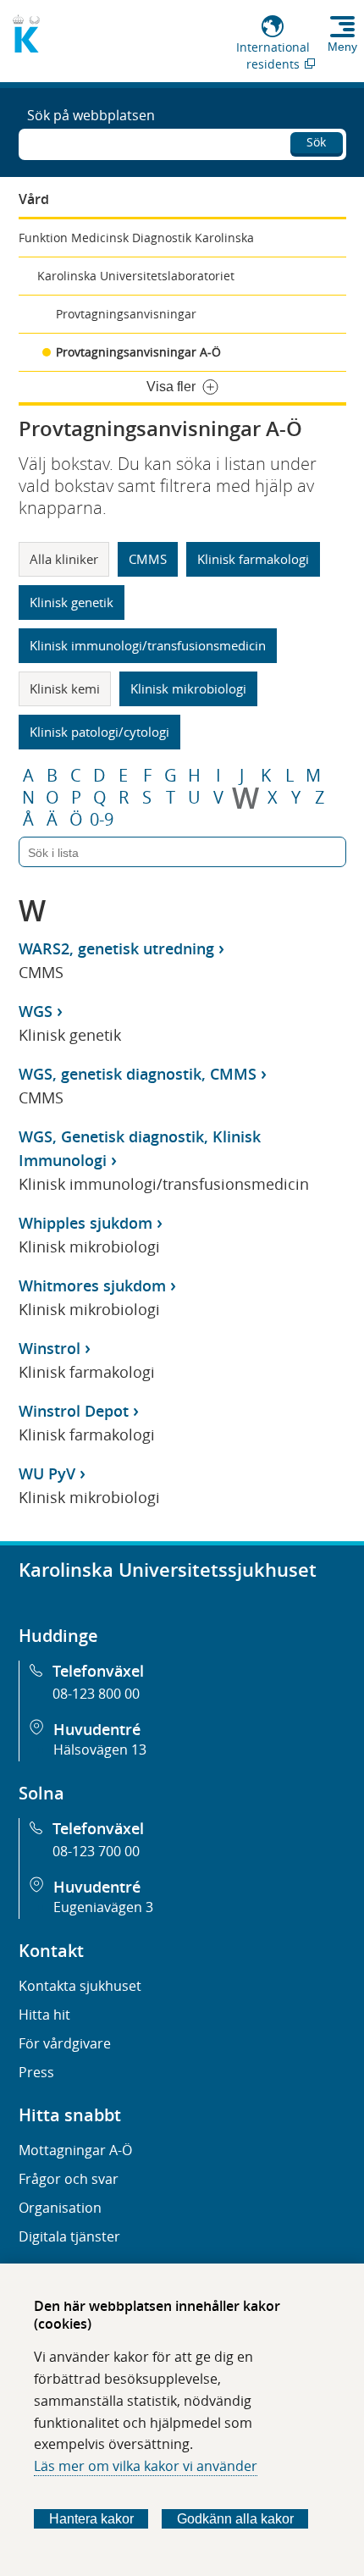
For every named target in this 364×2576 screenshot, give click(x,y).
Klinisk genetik (72, 602)
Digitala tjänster (69, 2236)
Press (36, 2072)
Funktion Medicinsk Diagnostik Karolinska (136, 238)
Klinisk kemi (65, 688)
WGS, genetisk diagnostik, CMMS (138, 1074)
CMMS (148, 559)
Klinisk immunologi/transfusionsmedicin (148, 645)
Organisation (60, 2208)
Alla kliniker (64, 559)
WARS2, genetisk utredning (116, 948)
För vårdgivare (65, 2043)
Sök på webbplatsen (91, 115)
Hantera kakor (91, 2519)
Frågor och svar (69, 2179)
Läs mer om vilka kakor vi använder (146, 2466)
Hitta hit (44, 2015)
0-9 (102, 820)
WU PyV (47, 1473)
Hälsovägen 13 (100, 1750)
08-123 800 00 (96, 1694)
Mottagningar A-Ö (75, 2150)
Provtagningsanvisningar (126, 314)
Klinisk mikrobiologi (188, 688)
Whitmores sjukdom (92, 1285)
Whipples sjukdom (85, 1223)
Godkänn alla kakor (235, 2519)
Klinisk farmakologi (253, 559)
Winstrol (50, 1348)
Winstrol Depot (74, 1411)
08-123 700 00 (96, 1851)
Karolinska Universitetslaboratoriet (136, 276)
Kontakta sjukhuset (80, 1986)
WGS (36, 1011)
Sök (316, 142)
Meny (342, 47)
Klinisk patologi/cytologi (99, 732)
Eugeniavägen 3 (103, 1907)
